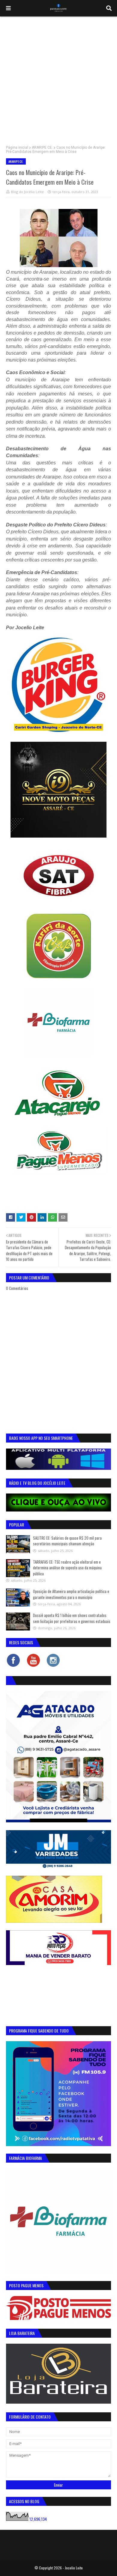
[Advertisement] (58, 78)
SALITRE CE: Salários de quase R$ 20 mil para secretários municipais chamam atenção (67, 1541)
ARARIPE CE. (42, 147)
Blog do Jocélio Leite (27, 192)
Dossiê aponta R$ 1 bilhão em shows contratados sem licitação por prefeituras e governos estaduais (72, 1618)
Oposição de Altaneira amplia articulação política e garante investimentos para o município (71, 1594)
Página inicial (17, 147)
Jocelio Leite (74, 2568)
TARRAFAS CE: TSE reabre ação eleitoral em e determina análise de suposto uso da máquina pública (67, 1568)
